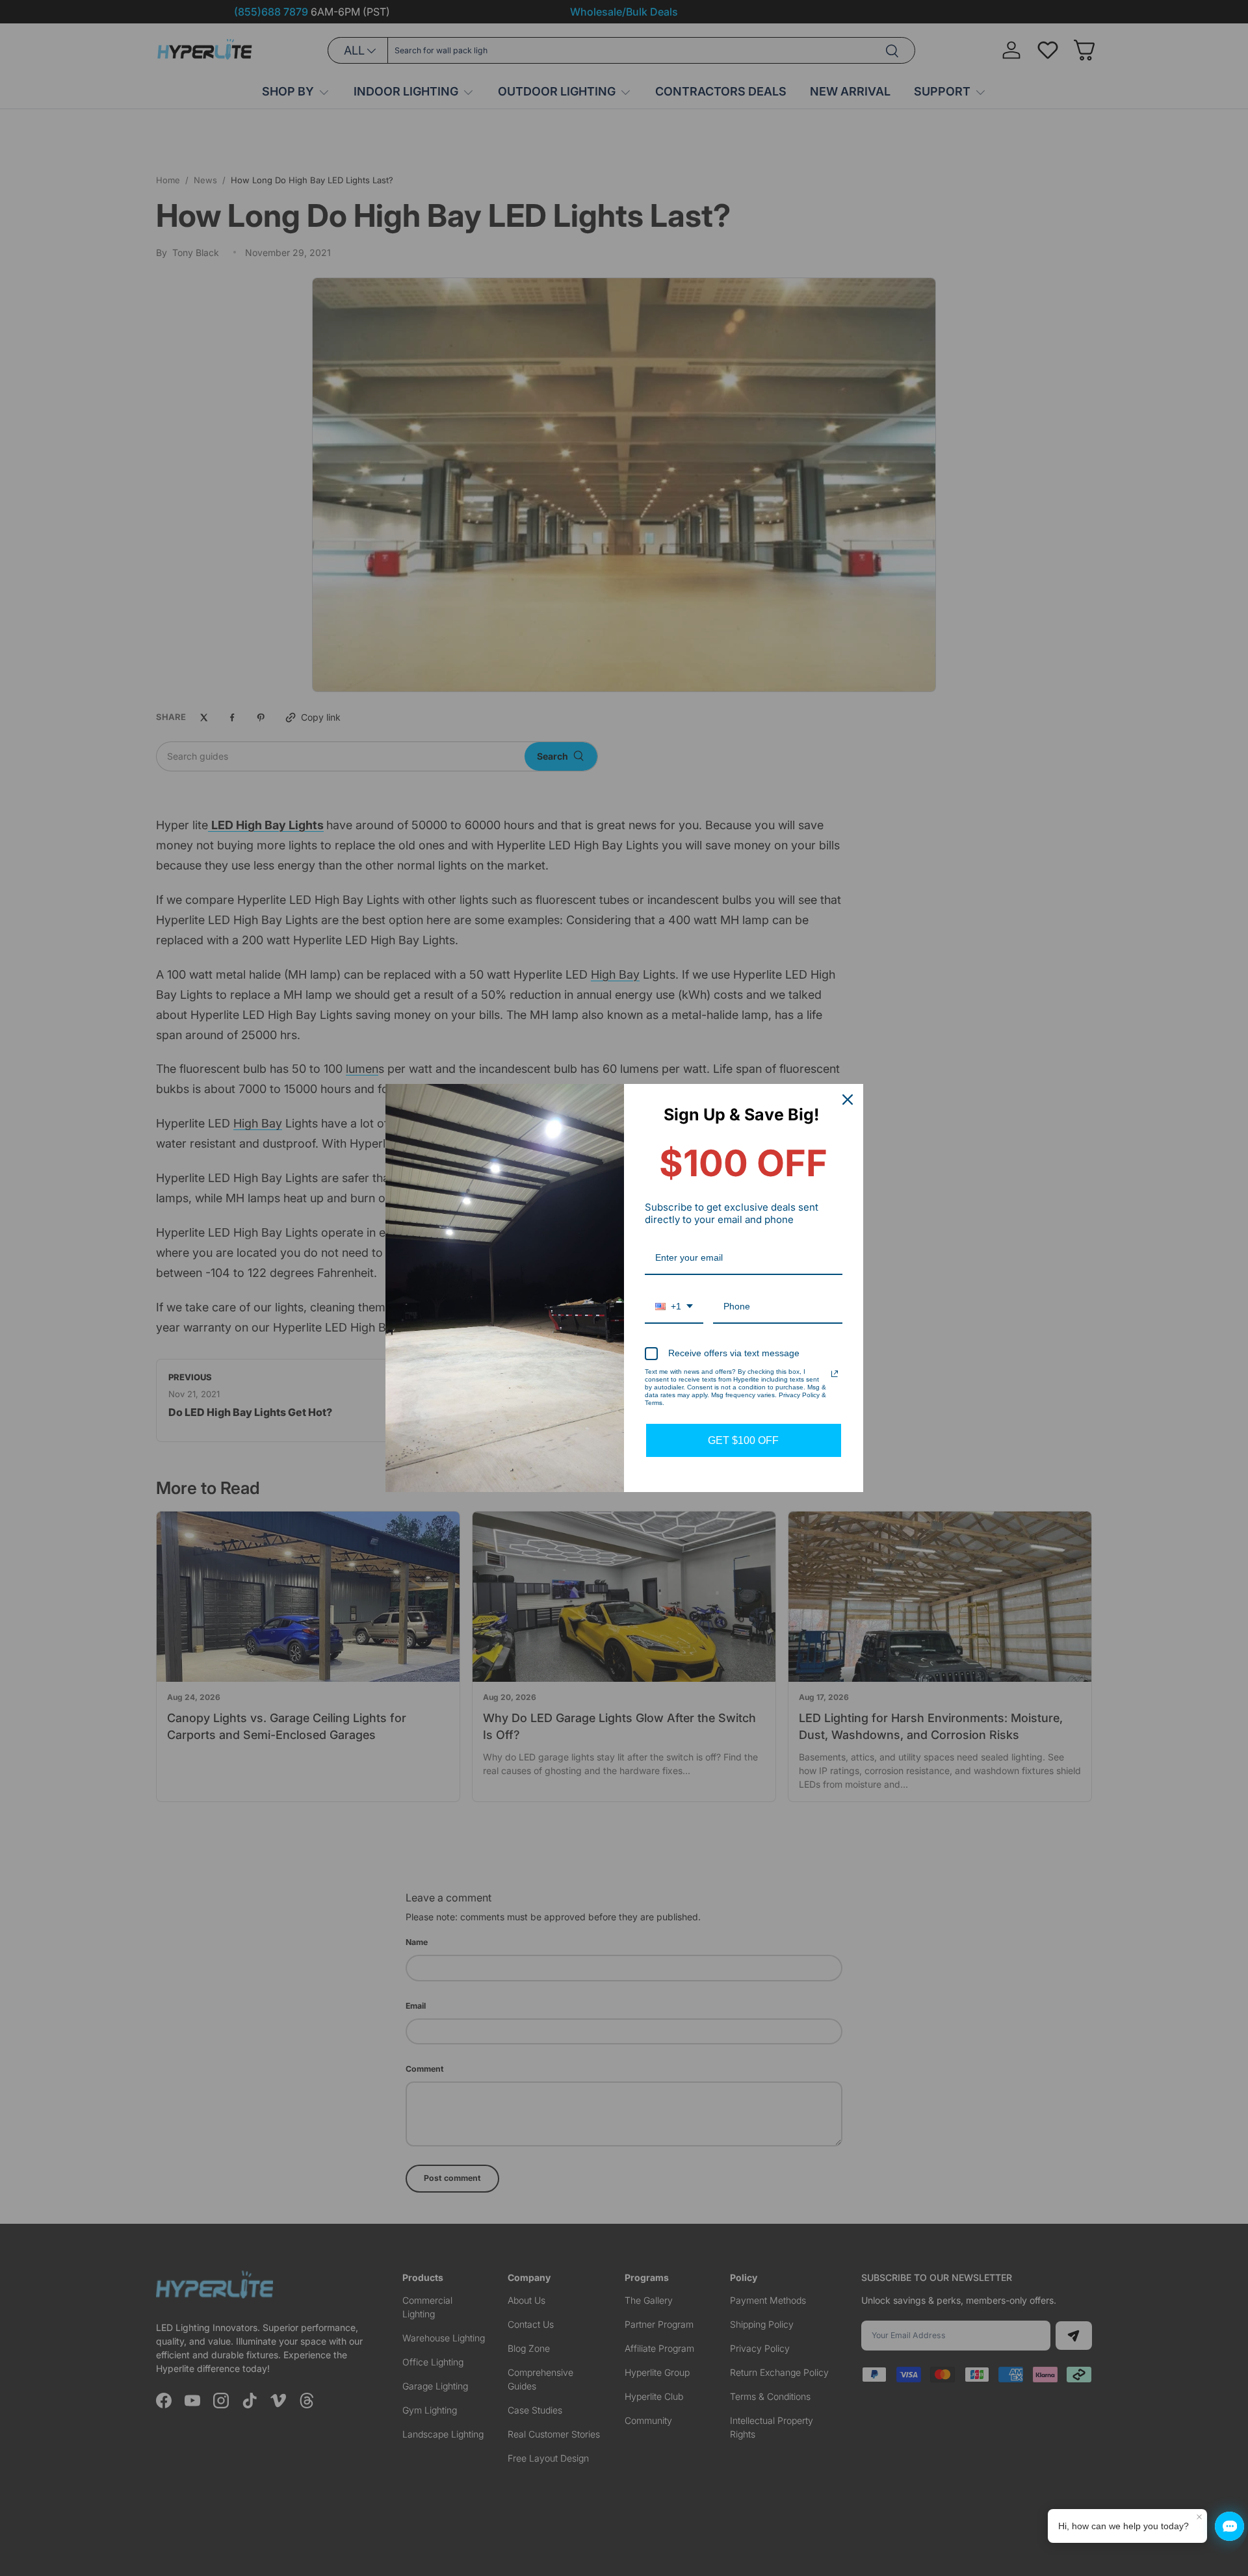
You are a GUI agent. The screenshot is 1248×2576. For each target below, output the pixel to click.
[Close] (848, 1100)
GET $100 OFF (743, 1440)
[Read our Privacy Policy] (835, 1374)
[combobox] (674, 1307)
